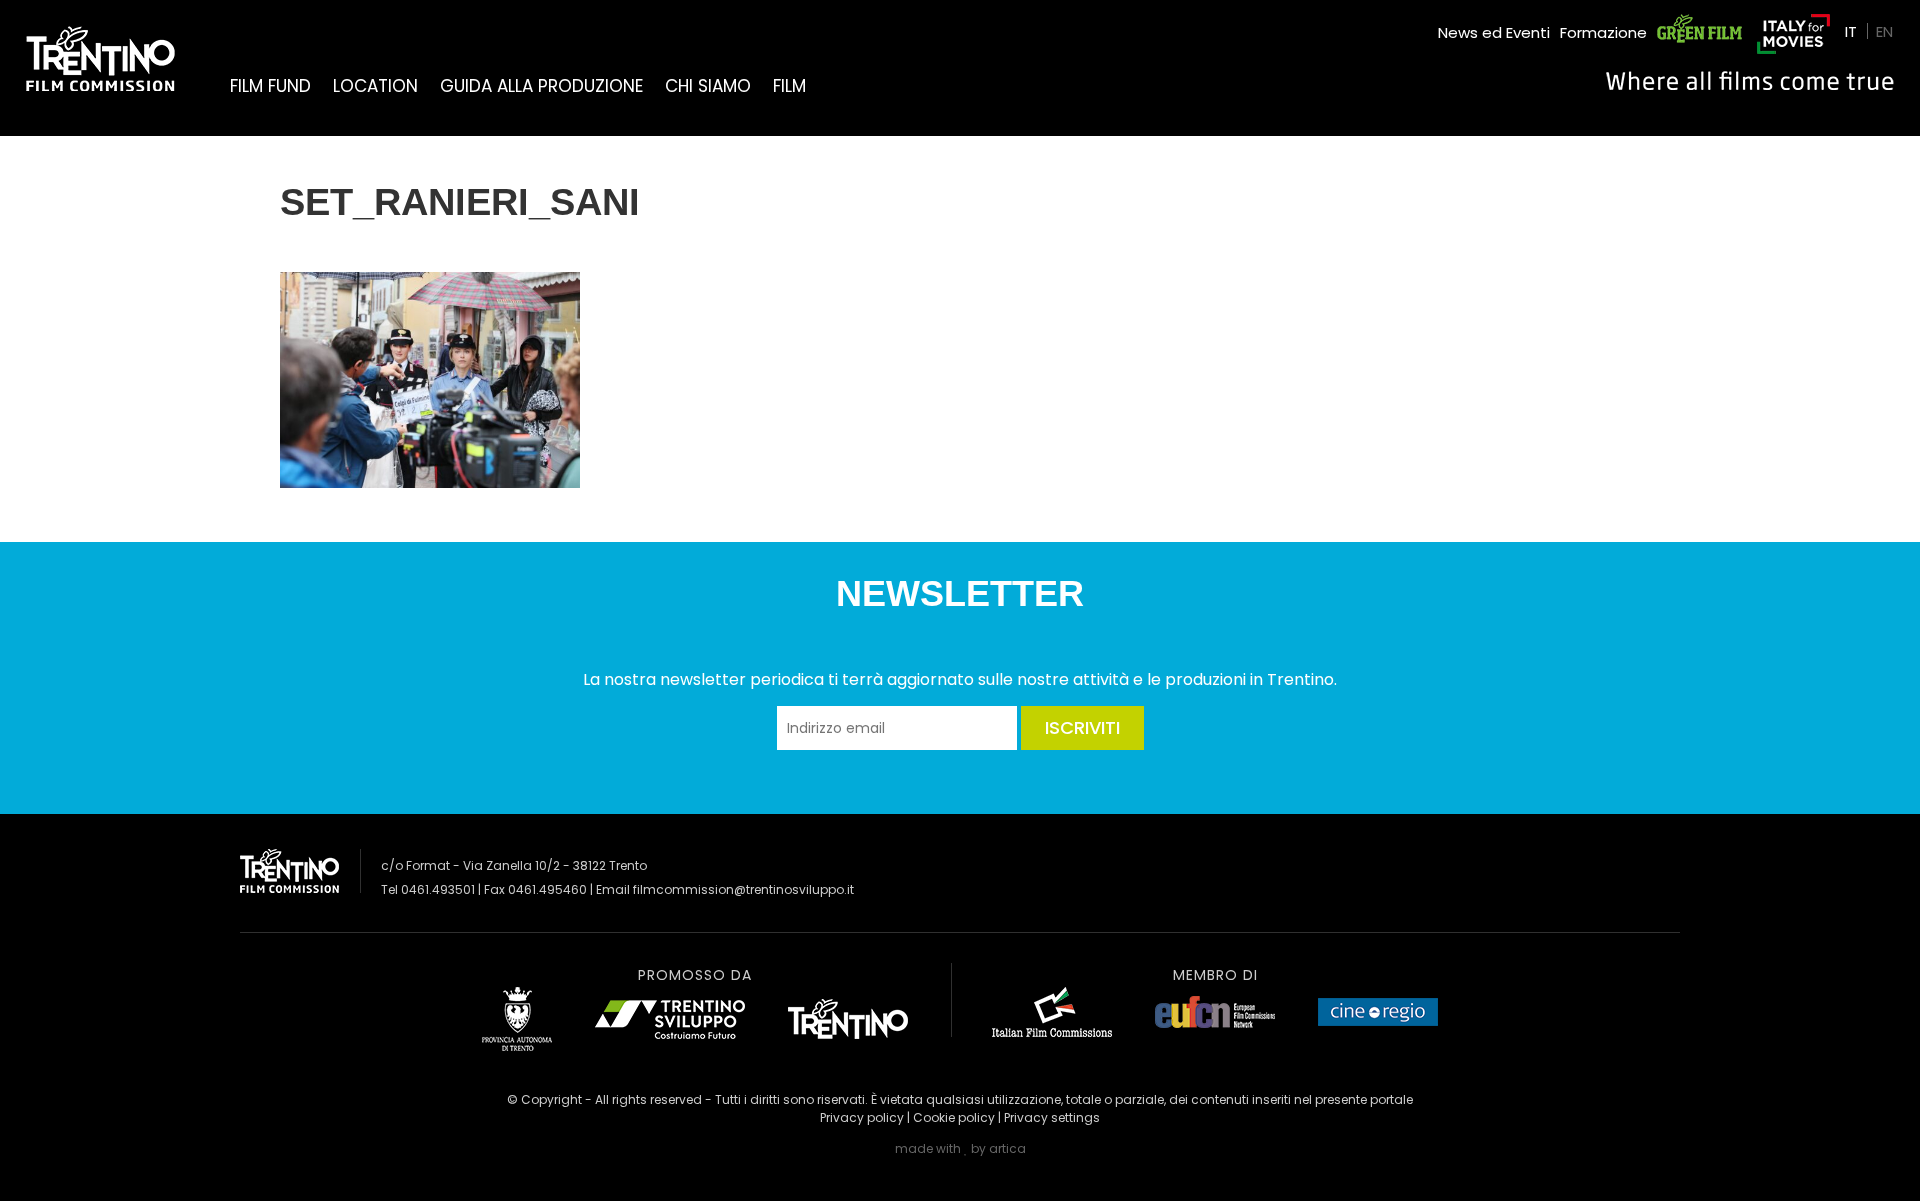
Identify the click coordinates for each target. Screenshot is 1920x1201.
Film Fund (270, 86)
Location (375, 86)
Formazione (1603, 32)
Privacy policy (862, 1117)
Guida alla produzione (541, 86)
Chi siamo (708, 86)
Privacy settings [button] (1052, 1117)
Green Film (1696, 24)
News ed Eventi (1494, 32)
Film (789, 86)
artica (1007, 1148)
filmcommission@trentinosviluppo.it (743, 889)
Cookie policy (954, 1117)
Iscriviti (1082, 727)
